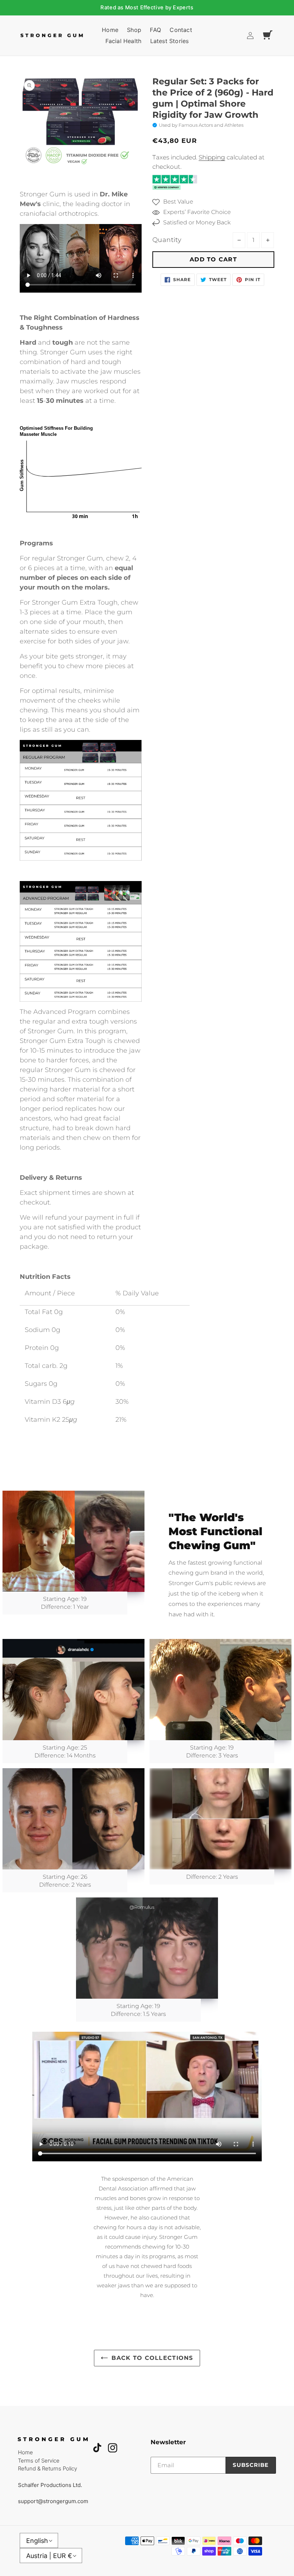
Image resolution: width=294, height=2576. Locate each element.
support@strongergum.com (53, 2501)
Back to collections (152, 2358)
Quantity (167, 240)
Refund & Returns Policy (48, 2468)
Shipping (212, 157)
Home (25, 2452)
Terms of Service (39, 2461)
